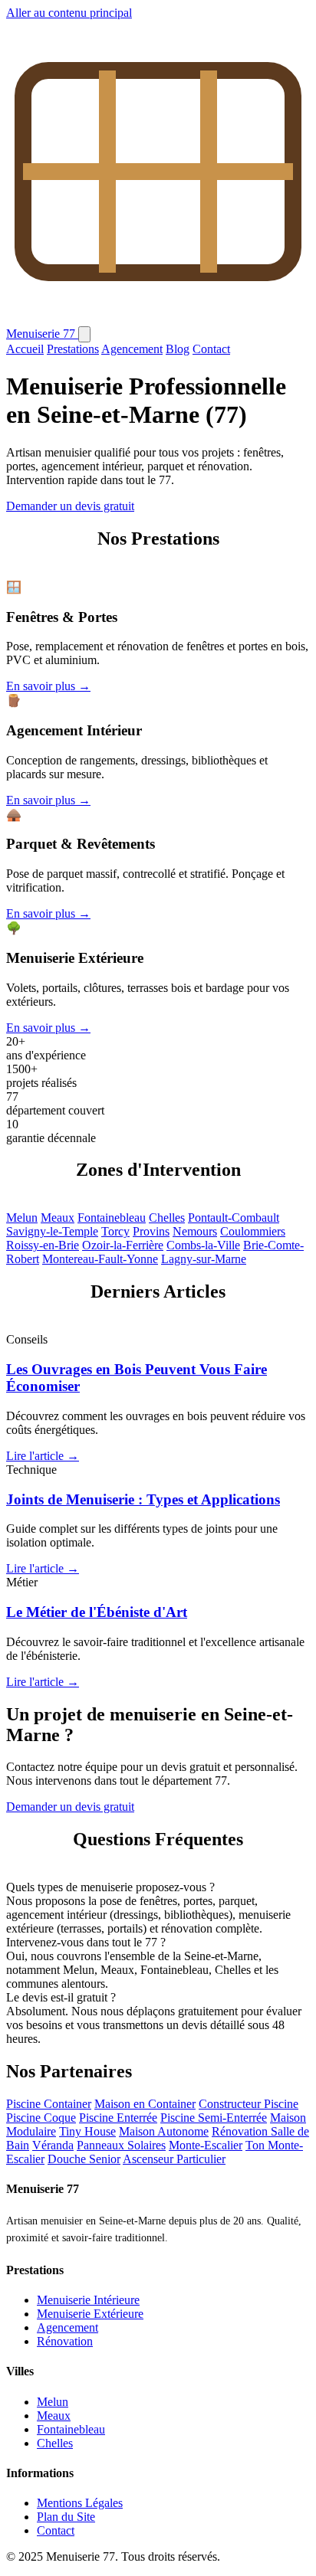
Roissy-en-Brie (43, 1245)
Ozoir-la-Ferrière (123, 1245)
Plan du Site (66, 2517)
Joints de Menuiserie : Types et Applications (143, 1499)
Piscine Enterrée (118, 2118)
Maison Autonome (164, 2131)
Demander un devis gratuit (70, 506)
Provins (151, 1231)
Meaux (58, 1218)
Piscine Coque (41, 2118)
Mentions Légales (80, 2503)
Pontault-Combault (234, 1218)
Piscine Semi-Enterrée (214, 2118)
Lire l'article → (43, 1456)
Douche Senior (84, 2159)
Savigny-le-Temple (52, 1231)
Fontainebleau (112, 1218)
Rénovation (65, 2341)
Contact (211, 349)
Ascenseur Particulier (174, 2159)
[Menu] (84, 334)
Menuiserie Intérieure (88, 2300)
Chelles (167, 1218)
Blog (178, 349)
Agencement (132, 349)
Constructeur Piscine (249, 2104)
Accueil (25, 349)
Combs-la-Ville (203, 1245)
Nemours (195, 1231)
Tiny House (87, 2131)
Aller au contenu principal (69, 13)
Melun (22, 1218)
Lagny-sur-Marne (204, 1259)
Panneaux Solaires (121, 2145)
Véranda (53, 2145)
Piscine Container (49, 2104)
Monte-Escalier (206, 2145)
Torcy (115, 1231)
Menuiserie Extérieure (90, 2314)
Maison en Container (145, 2104)
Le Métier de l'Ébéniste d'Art (97, 1612)
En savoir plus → (48, 686)
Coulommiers (253, 1231)
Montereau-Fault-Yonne (100, 1259)
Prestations (73, 349)
